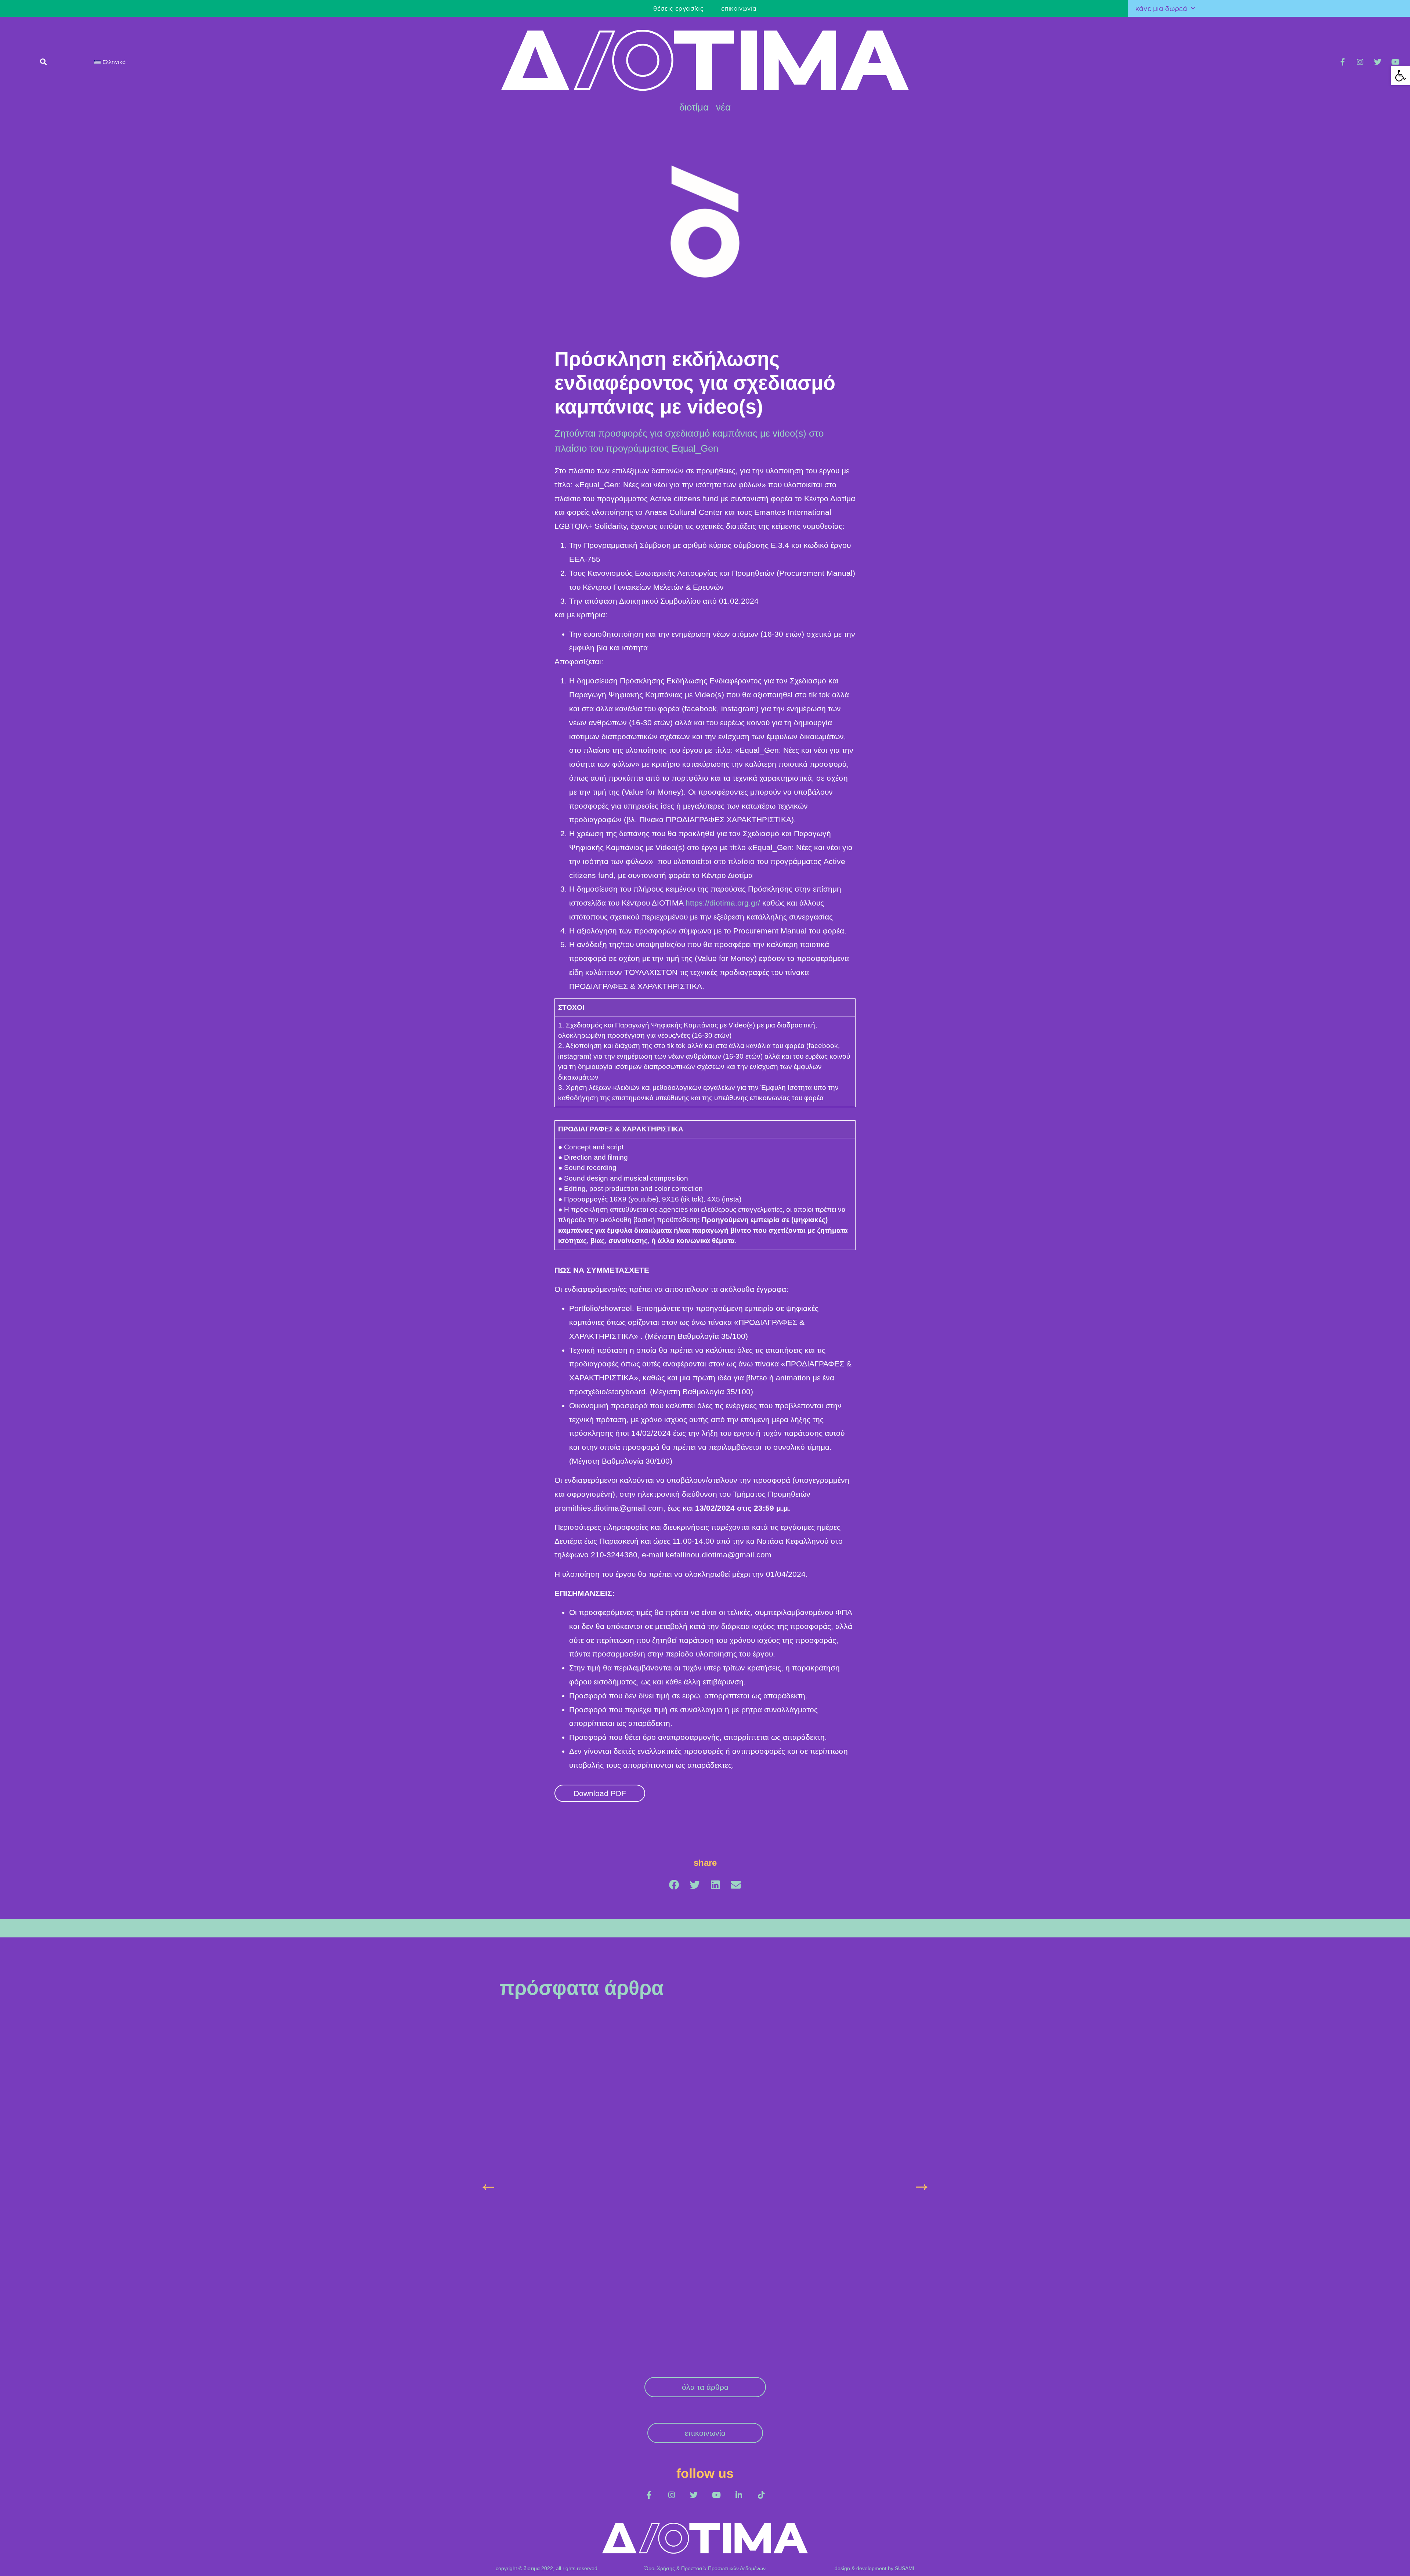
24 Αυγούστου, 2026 (523, 2136)
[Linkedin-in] (739, 2353)
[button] (1400, 76)
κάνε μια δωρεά (1161, 8)
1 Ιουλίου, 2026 (799, 2122)
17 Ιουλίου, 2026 (659, 2136)
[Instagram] (1360, 62)
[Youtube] (1395, 62)
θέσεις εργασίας (314, 8)
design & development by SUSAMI (874, 2426)
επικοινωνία (375, 8)
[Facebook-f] (1342, 62)
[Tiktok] (761, 2353)
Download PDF (600, 1793)
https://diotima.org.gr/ (723, 903)
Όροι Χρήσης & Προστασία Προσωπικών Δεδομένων (705, 2426)
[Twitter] (1378, 62)
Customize (1286, 2562)
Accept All (1379, 2562)
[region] (705, 2555)
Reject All (1333, 2562)
